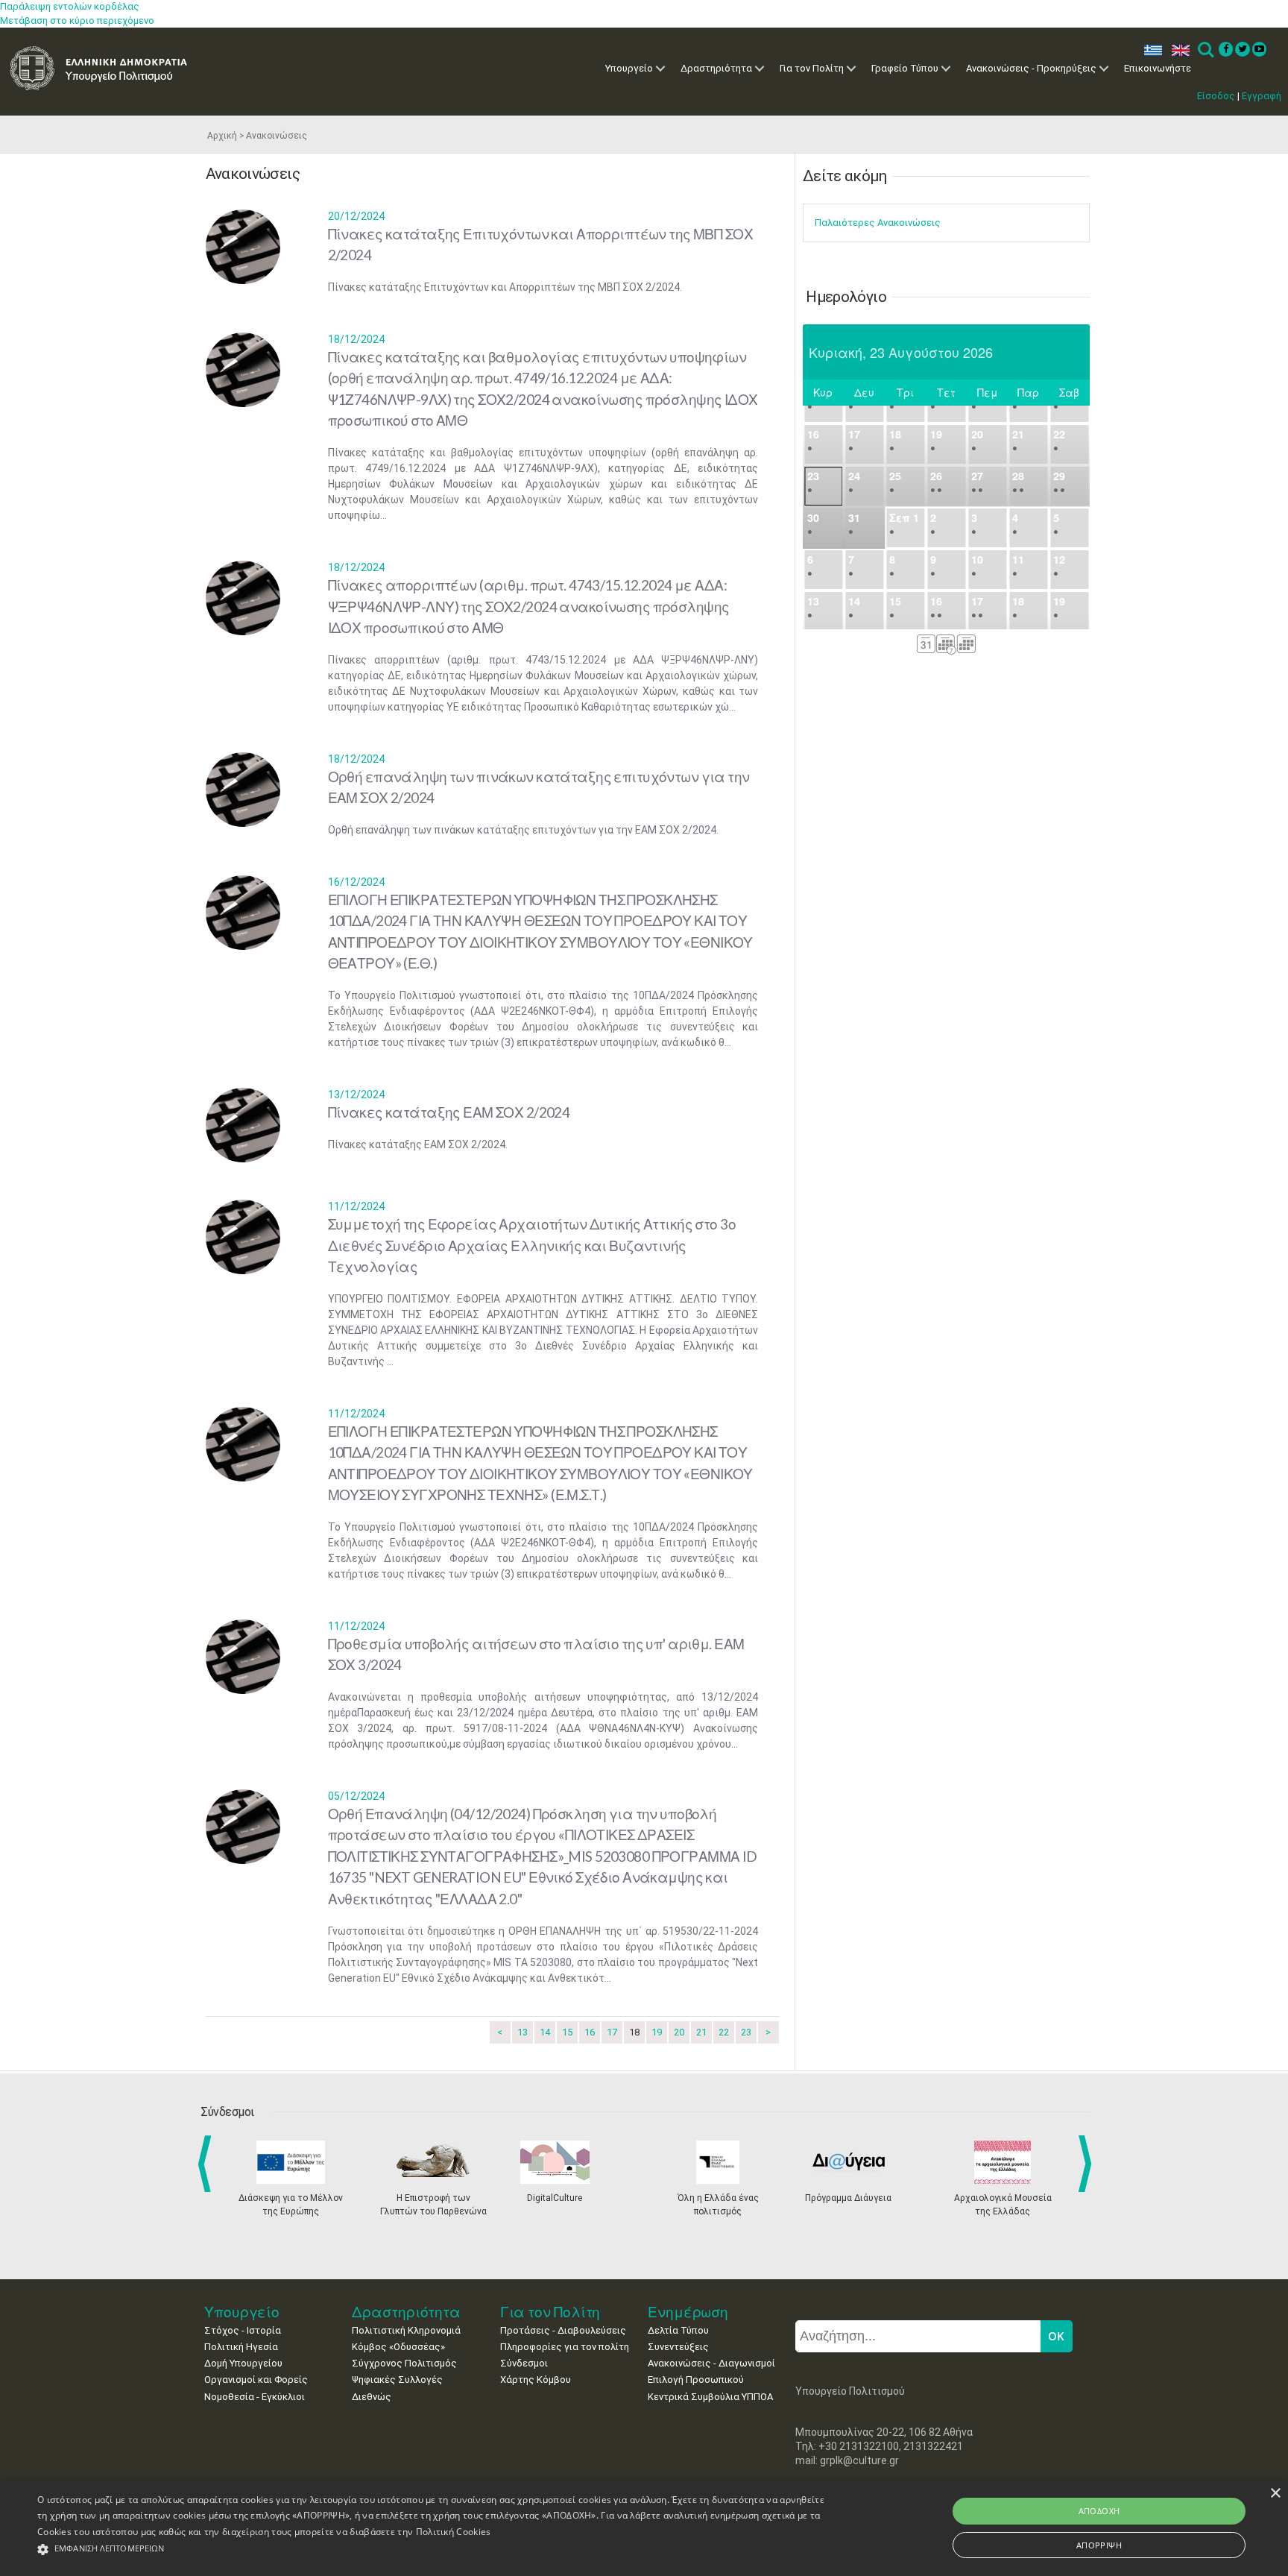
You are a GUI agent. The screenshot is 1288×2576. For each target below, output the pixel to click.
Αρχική (222, 136)
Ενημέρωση (688, 2312)
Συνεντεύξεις (678, 2347)
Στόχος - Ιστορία (243, 2330)
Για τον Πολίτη (812, 68)
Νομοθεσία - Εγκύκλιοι (255, 2397)
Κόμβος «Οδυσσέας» (398, 2347)
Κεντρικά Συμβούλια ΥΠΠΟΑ (710, 2397)
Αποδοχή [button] (1099, 2511)
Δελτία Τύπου (678, 2330)
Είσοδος (1216, 96)
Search (1205, 50)
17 (612, 2032)
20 (679, 2032)
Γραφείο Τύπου (905, 68)
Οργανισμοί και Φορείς (256, 2380)
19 (657, 2032)
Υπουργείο (629, 68)
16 (590, 2032)
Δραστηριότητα (716, 68)
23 (746, 2032)
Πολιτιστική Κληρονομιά (406, 2330)
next (1087, 2164)
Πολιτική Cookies (454, 2532)
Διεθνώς (372, 2397)
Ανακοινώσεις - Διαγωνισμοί (711, 2363)
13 (523, 2032)
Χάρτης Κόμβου (536, 2380)
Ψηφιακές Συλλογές (397, 2380)
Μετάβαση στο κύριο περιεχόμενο (77, 21)
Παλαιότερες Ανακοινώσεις (878, 223)
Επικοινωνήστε (1158, 68)
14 (545, 2032)
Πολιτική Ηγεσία (241, 2347)
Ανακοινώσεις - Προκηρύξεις (1031, 68)
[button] (432, 2550)
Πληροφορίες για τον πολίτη (565, 2347)
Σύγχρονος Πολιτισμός (404, 2363)
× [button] (1275, 2494)
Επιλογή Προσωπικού (696, 2380)
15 (567, 2032)
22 (724, 2032)
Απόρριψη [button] (1099, 2545)
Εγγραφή (1262, 96)
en (1177, 50)
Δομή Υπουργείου (243, 2363)
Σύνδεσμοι (524, 2363)
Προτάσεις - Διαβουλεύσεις (563, 2330)
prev (208, 2164)
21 (701, 2032)
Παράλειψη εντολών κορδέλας (70, 6)
